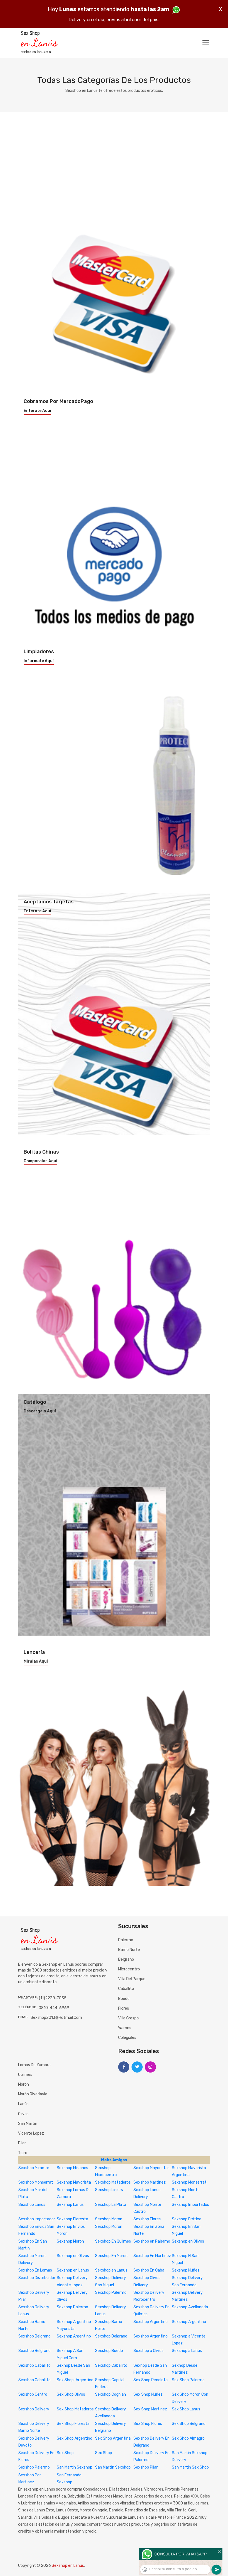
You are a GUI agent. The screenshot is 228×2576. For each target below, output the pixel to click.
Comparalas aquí (40, 1161)
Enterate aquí (37, 411)
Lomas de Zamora (34, 2065)
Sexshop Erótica (187, 2219)
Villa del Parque (132, 1979)
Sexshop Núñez (186, 2270)
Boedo (124, 1999)
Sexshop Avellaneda (190, 2307)
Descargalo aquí (40, 1411)
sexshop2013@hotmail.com (56, 2018)
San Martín (28, 2124)
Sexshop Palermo (111, 2293)
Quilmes (25, 2075)
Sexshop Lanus (32, 2205)
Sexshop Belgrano (34, 2336)
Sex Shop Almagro (188, 2438)
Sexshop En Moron (111, 2256)
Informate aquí (39, 661)
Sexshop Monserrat (36, 2182)
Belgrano (126, 1959)
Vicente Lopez (31, 2133)
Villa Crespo (128, 2018)
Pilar (22, 2143)
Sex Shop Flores (148, 2424)
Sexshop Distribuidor (37, 2278)
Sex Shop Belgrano (189, 2424)
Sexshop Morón (70, 2241)
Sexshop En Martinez (152, 2256)
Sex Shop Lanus (186, 2409)
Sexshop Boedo (109, 2351)
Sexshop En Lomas (35, 2270)
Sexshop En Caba (149, 2270)
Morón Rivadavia (33, 2094)
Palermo (126, 1940)
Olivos (23, 2114)
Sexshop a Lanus (187, 2351)
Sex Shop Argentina (113, 2438)
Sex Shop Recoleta (151, 2380)
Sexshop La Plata (111, 2205)
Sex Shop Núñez (148, 2394)
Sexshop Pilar (146, 2467)
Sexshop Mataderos (113, 2182)
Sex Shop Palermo (188, 2380)
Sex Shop (65, 2453)
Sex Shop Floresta (73, 2424)
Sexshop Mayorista (74, 2182)
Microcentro (129, 1969)
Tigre (23, 2153)
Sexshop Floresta (72, 2219)
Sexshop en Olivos (188, 2241)
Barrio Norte (129, 1950)
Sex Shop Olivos (71, 2394)
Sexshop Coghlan (111, 2394)
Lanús (23, 2104)
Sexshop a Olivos (148, 2351)
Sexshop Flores (147, 2219)
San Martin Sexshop (75, 2467)
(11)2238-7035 (53, 1998)
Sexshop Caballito (34, 2365)
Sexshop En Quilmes (113, 2241)
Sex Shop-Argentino (75, 2380)
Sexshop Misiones (72, 2168)
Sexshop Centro (33, 2394)
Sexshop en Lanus (73, 2270)
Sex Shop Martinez (150, 2409)
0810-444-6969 (54, 2008)
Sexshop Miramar (34, 2168)
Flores (124, 2008)
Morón (23, 2084)
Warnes (125, 2028)
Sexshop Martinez (150, 2182)
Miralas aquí (36, 1661)
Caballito (126, 1989)
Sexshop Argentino (151, 2322)
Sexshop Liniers (109, 2190)
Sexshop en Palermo (152, 2241)
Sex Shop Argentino (75, 2438)
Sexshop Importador (37, 2219)
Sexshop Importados (190, 2205)
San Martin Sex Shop (190, 2467)
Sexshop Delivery (34, 2409)
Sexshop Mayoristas (152, 2168)
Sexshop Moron (109, 2219)
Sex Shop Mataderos (75, 2409)
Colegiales (127, 2038)
